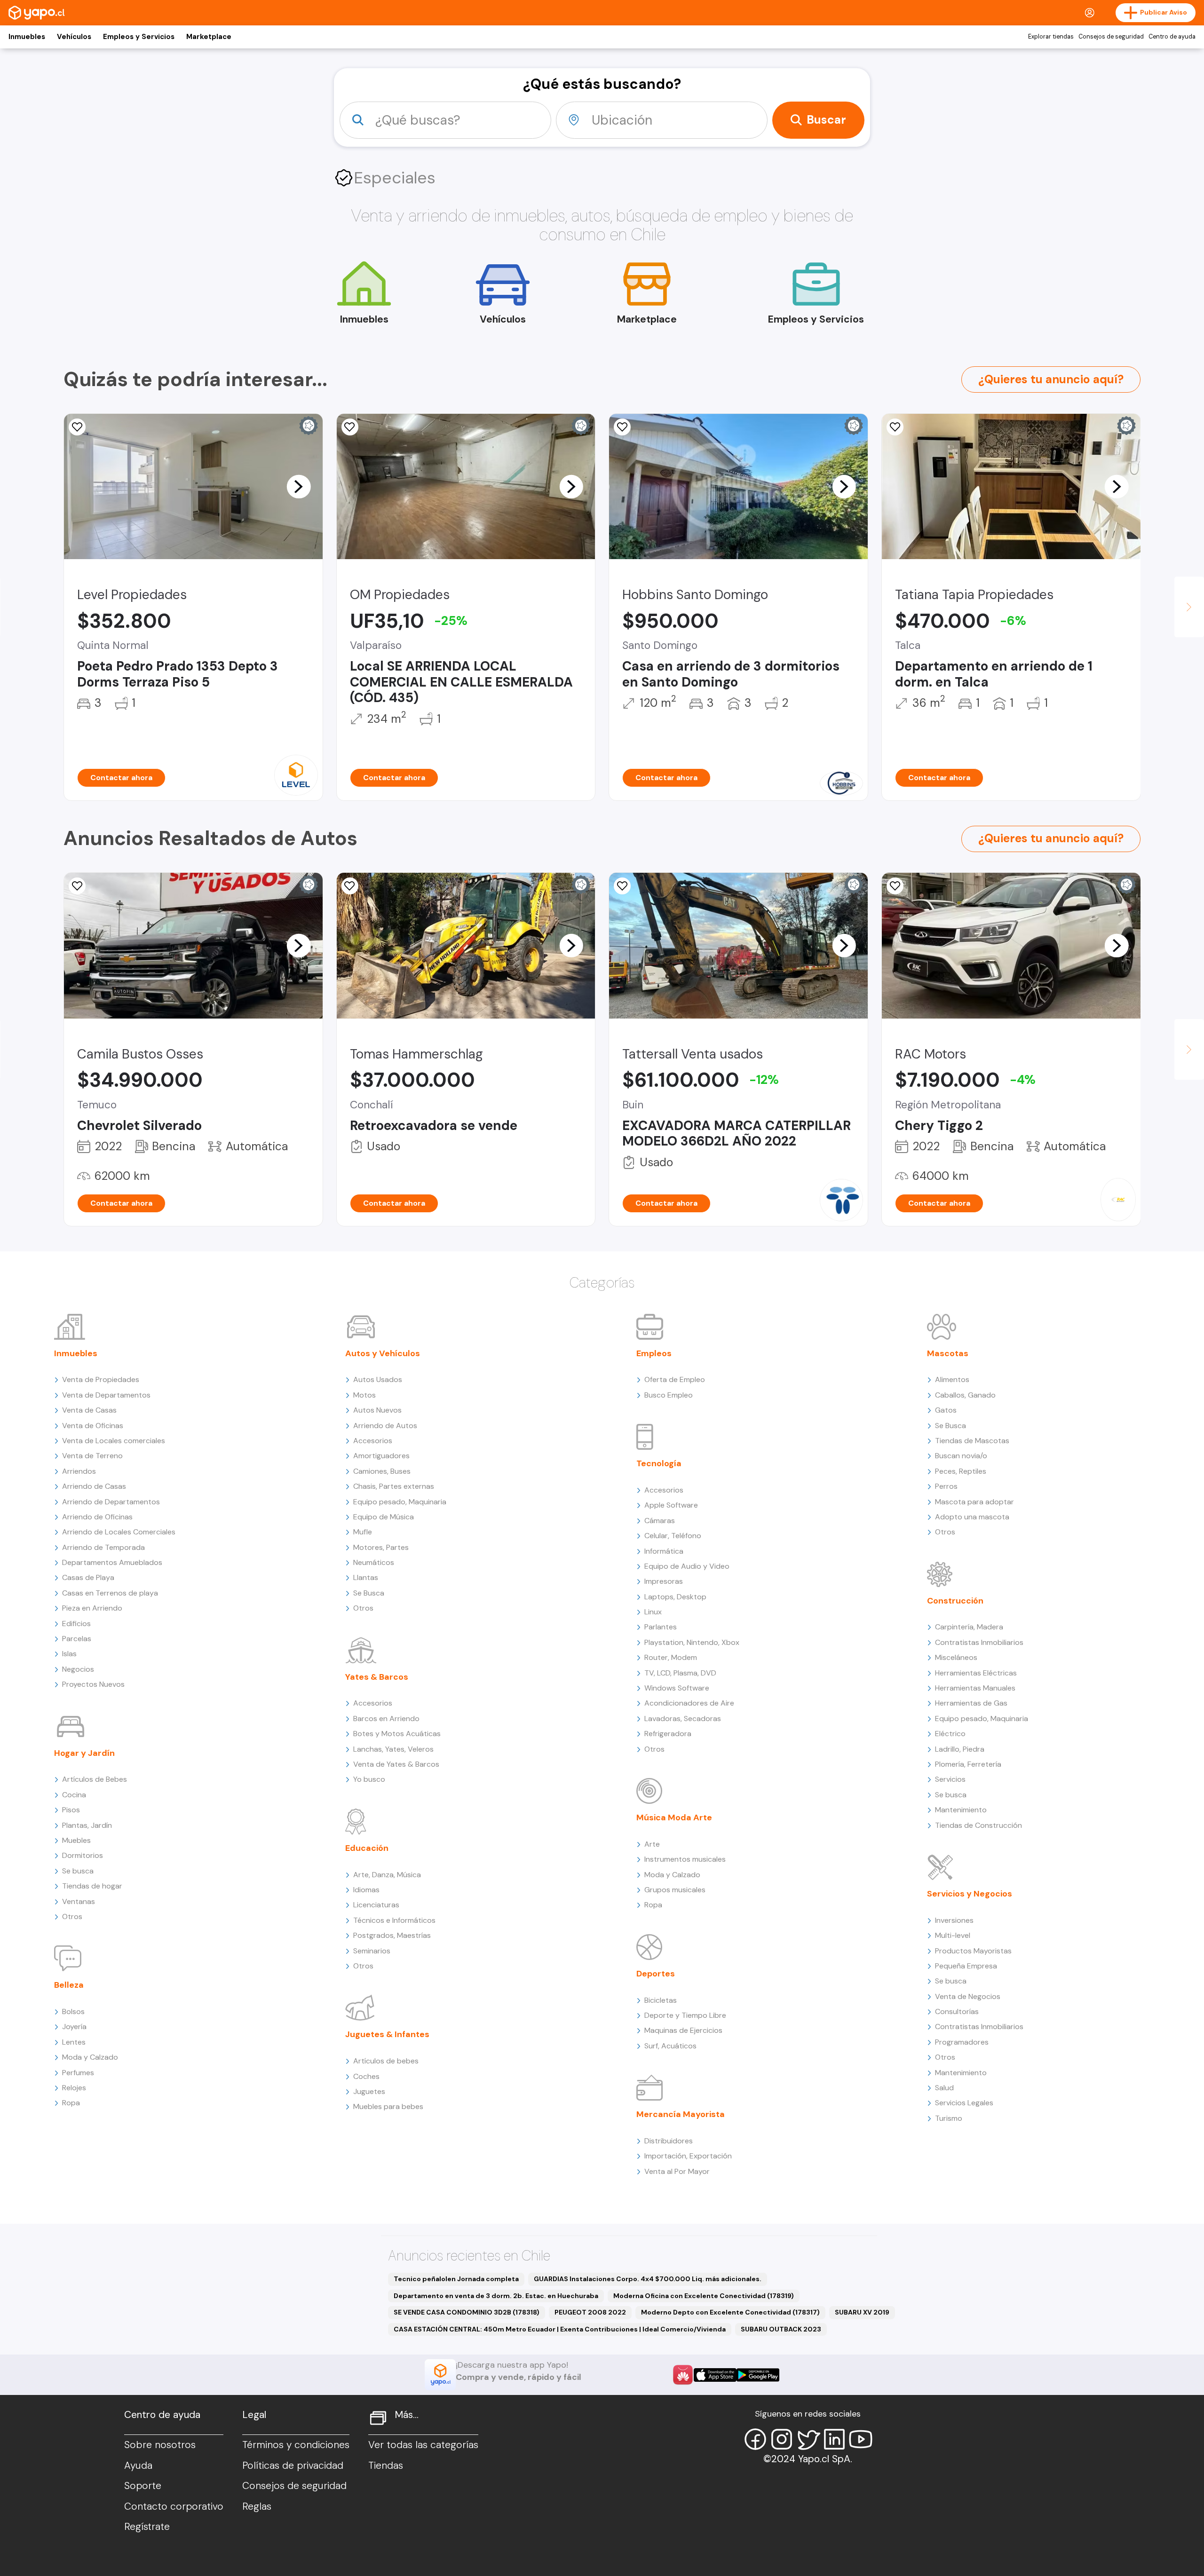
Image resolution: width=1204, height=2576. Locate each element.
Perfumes (78, 2073)
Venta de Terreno (92, 1456)
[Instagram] (782, 2439)
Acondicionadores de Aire (689, 1703)
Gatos (946, 1410)
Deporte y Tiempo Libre (685, 2015)
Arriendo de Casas (94, 1486)
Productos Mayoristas (973, 1951)
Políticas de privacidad (293, 2465)
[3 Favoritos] (350, 427)
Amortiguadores (381, 1456)
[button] (299, 486)
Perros (946, 1486)
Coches (366, 2076)
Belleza (69, 1985)
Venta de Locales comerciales (114, 1441)
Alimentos (952, 1379)
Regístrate (147, 2527)
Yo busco (369, 1779)
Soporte (143, 2486)
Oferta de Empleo (675, 1379)
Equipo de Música (384, 1517)
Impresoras (664, 1581)
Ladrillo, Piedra (960, 1749)
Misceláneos (956, 1657)
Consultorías (957, 2011)
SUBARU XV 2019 (862, 2312)
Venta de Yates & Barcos (396, 1764)
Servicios (950, 1779)
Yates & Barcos (377, 1677)
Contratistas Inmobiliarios (979, 1642)
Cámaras (660, 1521)
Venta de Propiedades (101, 1379)
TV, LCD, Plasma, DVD (680, 1673)
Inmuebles (27, 37)
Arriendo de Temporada (103, 1547)
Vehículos (74, 37)
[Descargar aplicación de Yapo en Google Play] (758, 2375)
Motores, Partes (381, 1547)
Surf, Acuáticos (670, 2046)
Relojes (74, 2088)
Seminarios (372, 1951)
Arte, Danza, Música (387, 1875)
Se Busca (369, 1593)
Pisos (71, 1810)
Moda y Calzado (90, 2057)
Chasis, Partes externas (394, 1486)
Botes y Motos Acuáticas (397, 1734)
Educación (367, 1848)
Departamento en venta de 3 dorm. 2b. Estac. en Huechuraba (496, 2296)
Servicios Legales (964, 2103)
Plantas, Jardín (87, 1825)
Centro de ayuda (1172, 37)
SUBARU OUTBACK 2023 (781, 2329)
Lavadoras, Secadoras (683, 1719)
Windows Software (677, 1688)
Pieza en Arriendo (92, 1608)
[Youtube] (861, 2439)
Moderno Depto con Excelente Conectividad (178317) (730, 2312)
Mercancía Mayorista (681, 2114)
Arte (652, 1844)
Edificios (76, 1624)
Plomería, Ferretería (968, 1764)
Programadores (962, 2042)
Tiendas (386, 2465)
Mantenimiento (961, 1810)
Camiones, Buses (382, 1471)
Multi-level (953, 1935)
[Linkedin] (834, 2439)
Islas (69, 1654)
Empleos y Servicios (139, 37)
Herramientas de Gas (971, 1703)
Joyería (74, 2027)
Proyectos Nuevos (93, 1684)
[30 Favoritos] (77, 427)
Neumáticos (374, 1562)
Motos (364, 1395)
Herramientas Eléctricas (976, 1673)
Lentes (74, 2042)
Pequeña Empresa (966, 1966)
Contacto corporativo (174, 2506)
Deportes (656, 1974)
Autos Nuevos (377, 1410)
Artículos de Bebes (95, 1779)
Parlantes (661, 1627)
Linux (653, 1612)
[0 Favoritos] (77, 886)
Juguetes (369, 2091)
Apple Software (671, 1505)
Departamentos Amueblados (112, 1562)
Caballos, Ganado (965, 1395)
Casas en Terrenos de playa (110, 1593)
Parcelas (77, 1639)
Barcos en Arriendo (386, 1719)
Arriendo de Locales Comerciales (119, 1532)
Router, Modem (671, 1657)
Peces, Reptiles (961, 1471)
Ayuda (138, 2465)
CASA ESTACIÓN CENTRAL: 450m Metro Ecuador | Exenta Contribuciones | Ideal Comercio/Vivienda (560, 2329)
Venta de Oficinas (93, 1426)
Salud (944, 2088)
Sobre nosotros (160, 2445)
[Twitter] (808, 2439)
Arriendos (79, 1471)
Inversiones (954, 1920)
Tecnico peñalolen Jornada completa (456, 2279)
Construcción (955, 1601)
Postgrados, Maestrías (392, 1935)
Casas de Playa (88, 1577)
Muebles (76, 1840)
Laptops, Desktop (675, 1597)
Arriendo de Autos (385, 1426)
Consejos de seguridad (1111, 37)
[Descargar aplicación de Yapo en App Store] (715, 2375)
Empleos (654, 1353)
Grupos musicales (675, 1890)
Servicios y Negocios (970, 1894)
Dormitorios (83, 1855)
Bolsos (73, 2011)
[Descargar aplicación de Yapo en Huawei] (683, 2375)
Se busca (78, 1871)
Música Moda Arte (674, 1817)
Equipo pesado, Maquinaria (400, 1502)
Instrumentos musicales (685, 1859)
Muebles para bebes (388, 2106)
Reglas (257, 2506)
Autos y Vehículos (383, 1353)
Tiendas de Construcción (978, 1825)
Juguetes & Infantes (387, 2034)
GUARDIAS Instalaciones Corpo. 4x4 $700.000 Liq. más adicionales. (648, 2279)
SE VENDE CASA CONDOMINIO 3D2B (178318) (467, 2312)
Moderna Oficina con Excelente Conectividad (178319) (704, 2296)
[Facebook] (755, 2439)
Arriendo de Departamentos (111, 1502)
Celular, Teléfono (673, 1536)
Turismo (949, 2118)
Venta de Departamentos (106, 1395)
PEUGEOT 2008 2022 (590, 2312)
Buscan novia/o (961, 1456)
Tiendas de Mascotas (972, 1441)
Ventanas (79, 1901)
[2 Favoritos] (622, 427)
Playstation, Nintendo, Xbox (692, 1642)
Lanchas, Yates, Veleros (393, 1749)
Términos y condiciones (296, 2445)
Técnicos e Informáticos (394, 1920)
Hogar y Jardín (84, 1753)
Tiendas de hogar (92, 1886)
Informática (664, 1551)
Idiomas (366, 1890)
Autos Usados (378, 1379)
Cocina (74, 1795)
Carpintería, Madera (969, 1627)
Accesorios (373, 1441)
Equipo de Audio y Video (687, 1566)
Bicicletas (661, 2000)
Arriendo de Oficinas (97, 1517)
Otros (72, 1916)
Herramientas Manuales (975, 1688)
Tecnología (659, 1463)
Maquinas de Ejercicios (683, 2030)
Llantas (366, 1577)
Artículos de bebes (386, 2061)
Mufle (363, 1532)
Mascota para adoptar (974, 1502)
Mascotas (948, 1353)
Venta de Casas (89, 1410)
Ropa (71, 2103)
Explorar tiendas (1051, 37)
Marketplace (209, 37)
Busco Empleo (669, 1395)
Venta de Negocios (968, 1996)
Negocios (78, 1669)
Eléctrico (950, 1734)
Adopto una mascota (972, 1517)
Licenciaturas (376, 1905)
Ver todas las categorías (423, 2445)
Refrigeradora (668, 1734)
